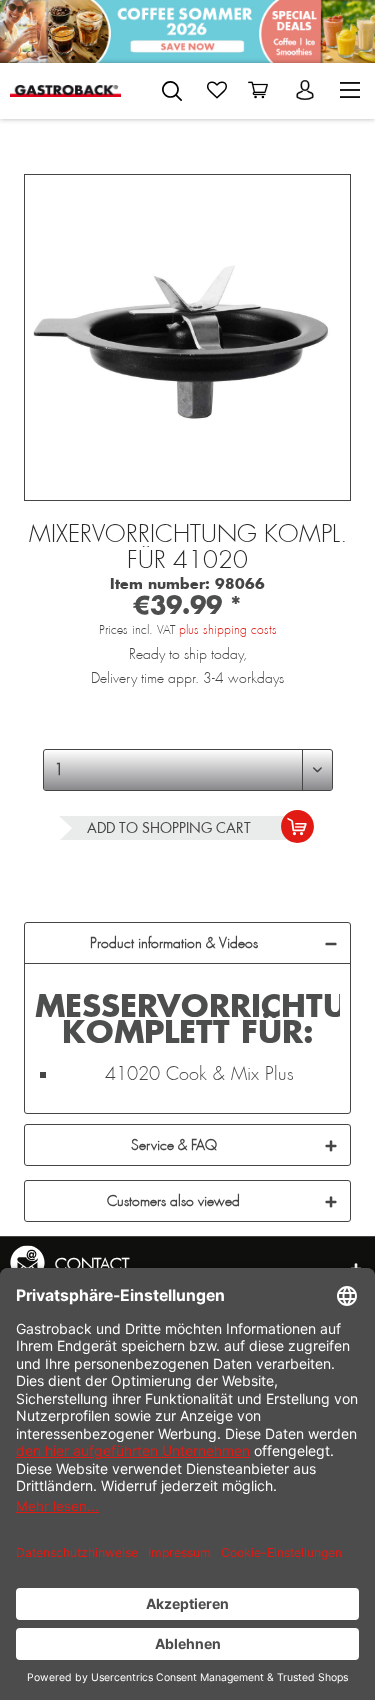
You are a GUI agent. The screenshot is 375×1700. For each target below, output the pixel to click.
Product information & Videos (174, 943)
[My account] (307, 90)
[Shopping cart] (262, 90)
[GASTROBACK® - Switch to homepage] (65, 90)
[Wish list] (217, 90)
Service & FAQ (174, 1145)
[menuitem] (172, 87)
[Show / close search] (172, 91)
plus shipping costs (228, 630)
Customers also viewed (173, 1201)
